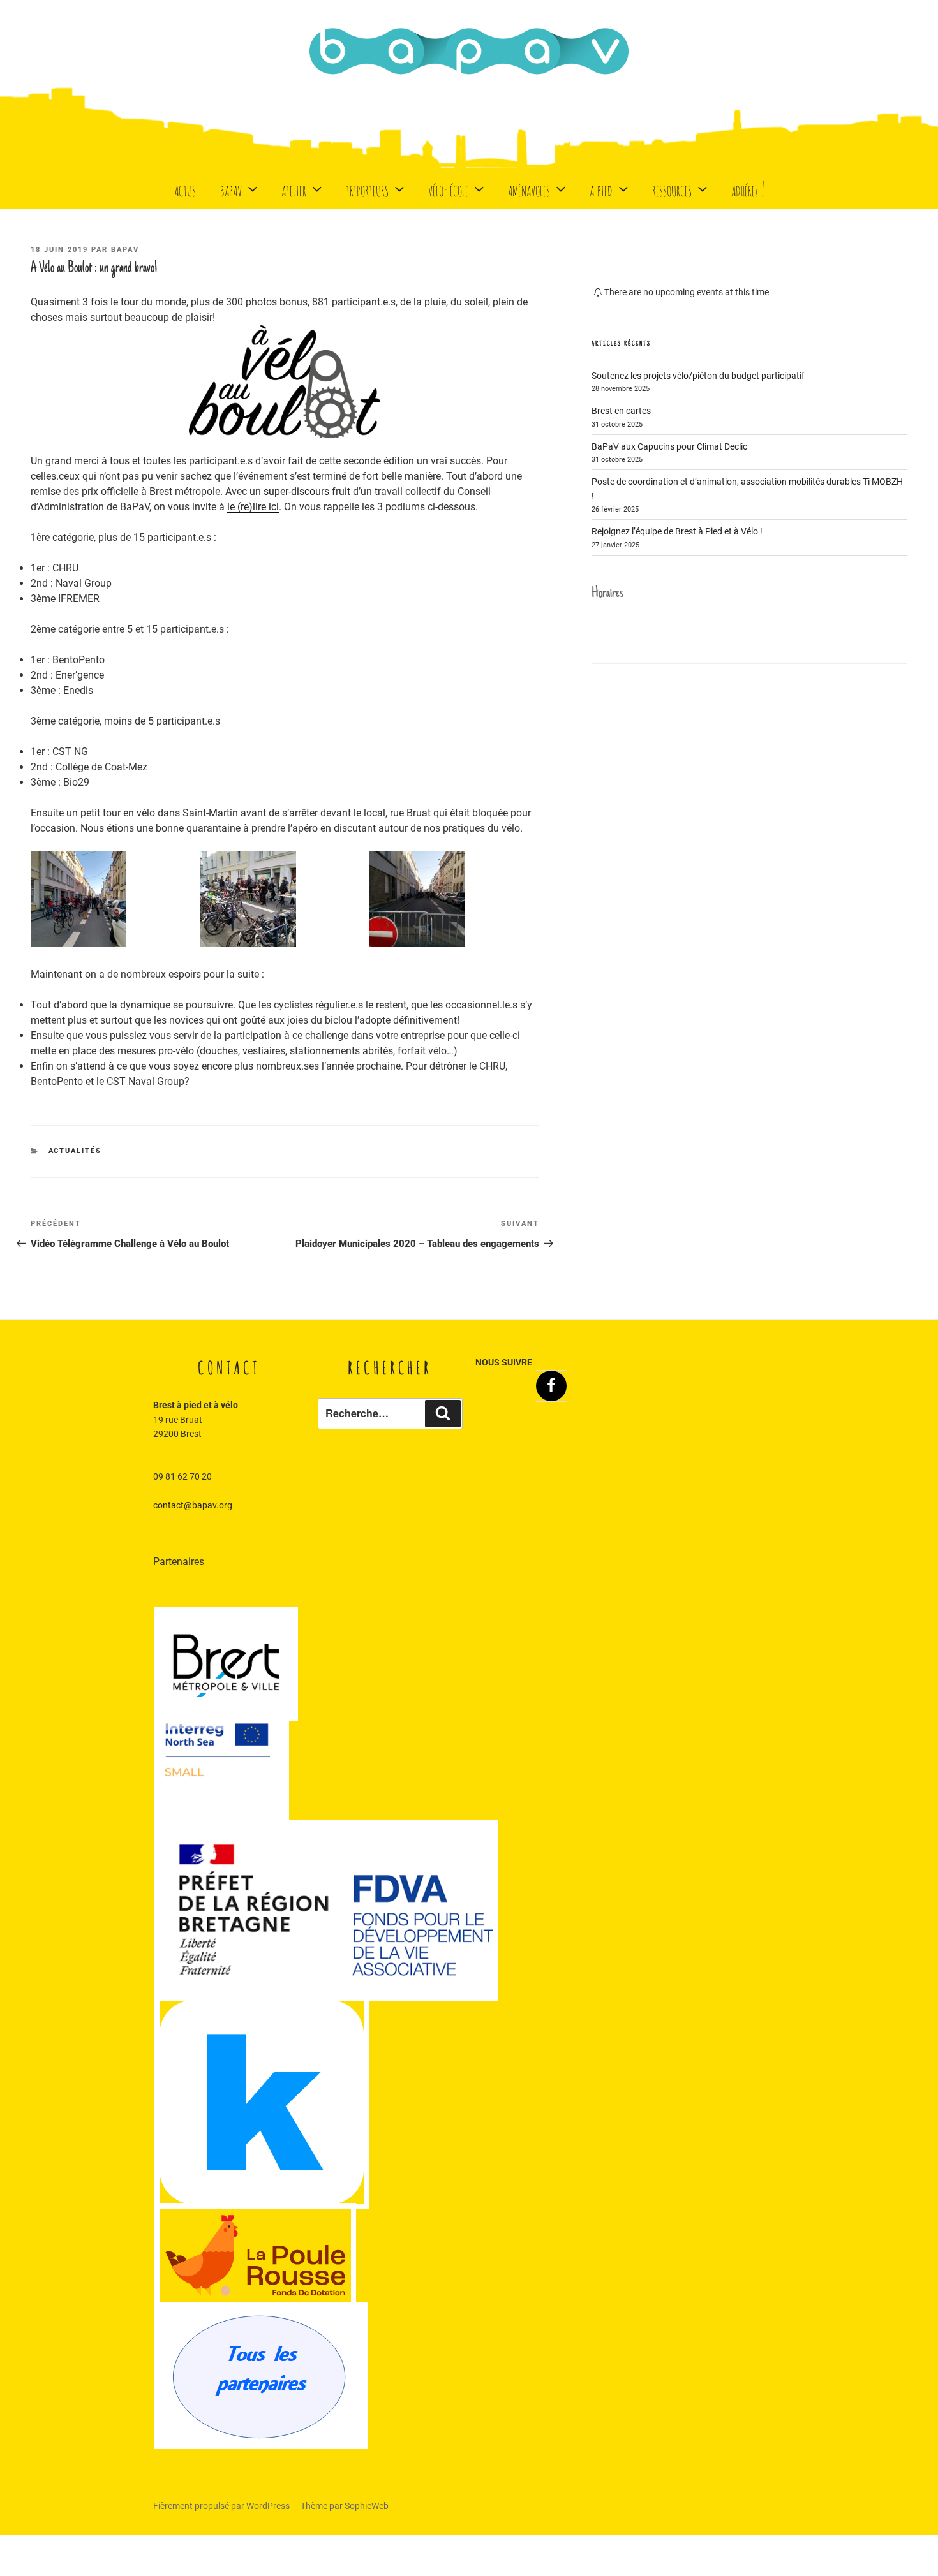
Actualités (75, 1151)
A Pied (601, 188)
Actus (185, 188)
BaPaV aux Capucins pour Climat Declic (669, 446)
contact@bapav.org (193, 1505)
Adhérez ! (748, 188)
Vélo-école (448, 188)
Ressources (672, 188)
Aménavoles (529, 188)
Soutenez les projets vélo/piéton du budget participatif (698, 376)
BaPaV (231, 188)
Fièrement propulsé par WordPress (222, 2506)
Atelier (294, 188)
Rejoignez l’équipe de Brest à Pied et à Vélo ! (677, 531)
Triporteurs (367, 188)
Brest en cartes (621, 411)
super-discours (296, 491)
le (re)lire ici (253, 507)
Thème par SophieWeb (345, 2506)
